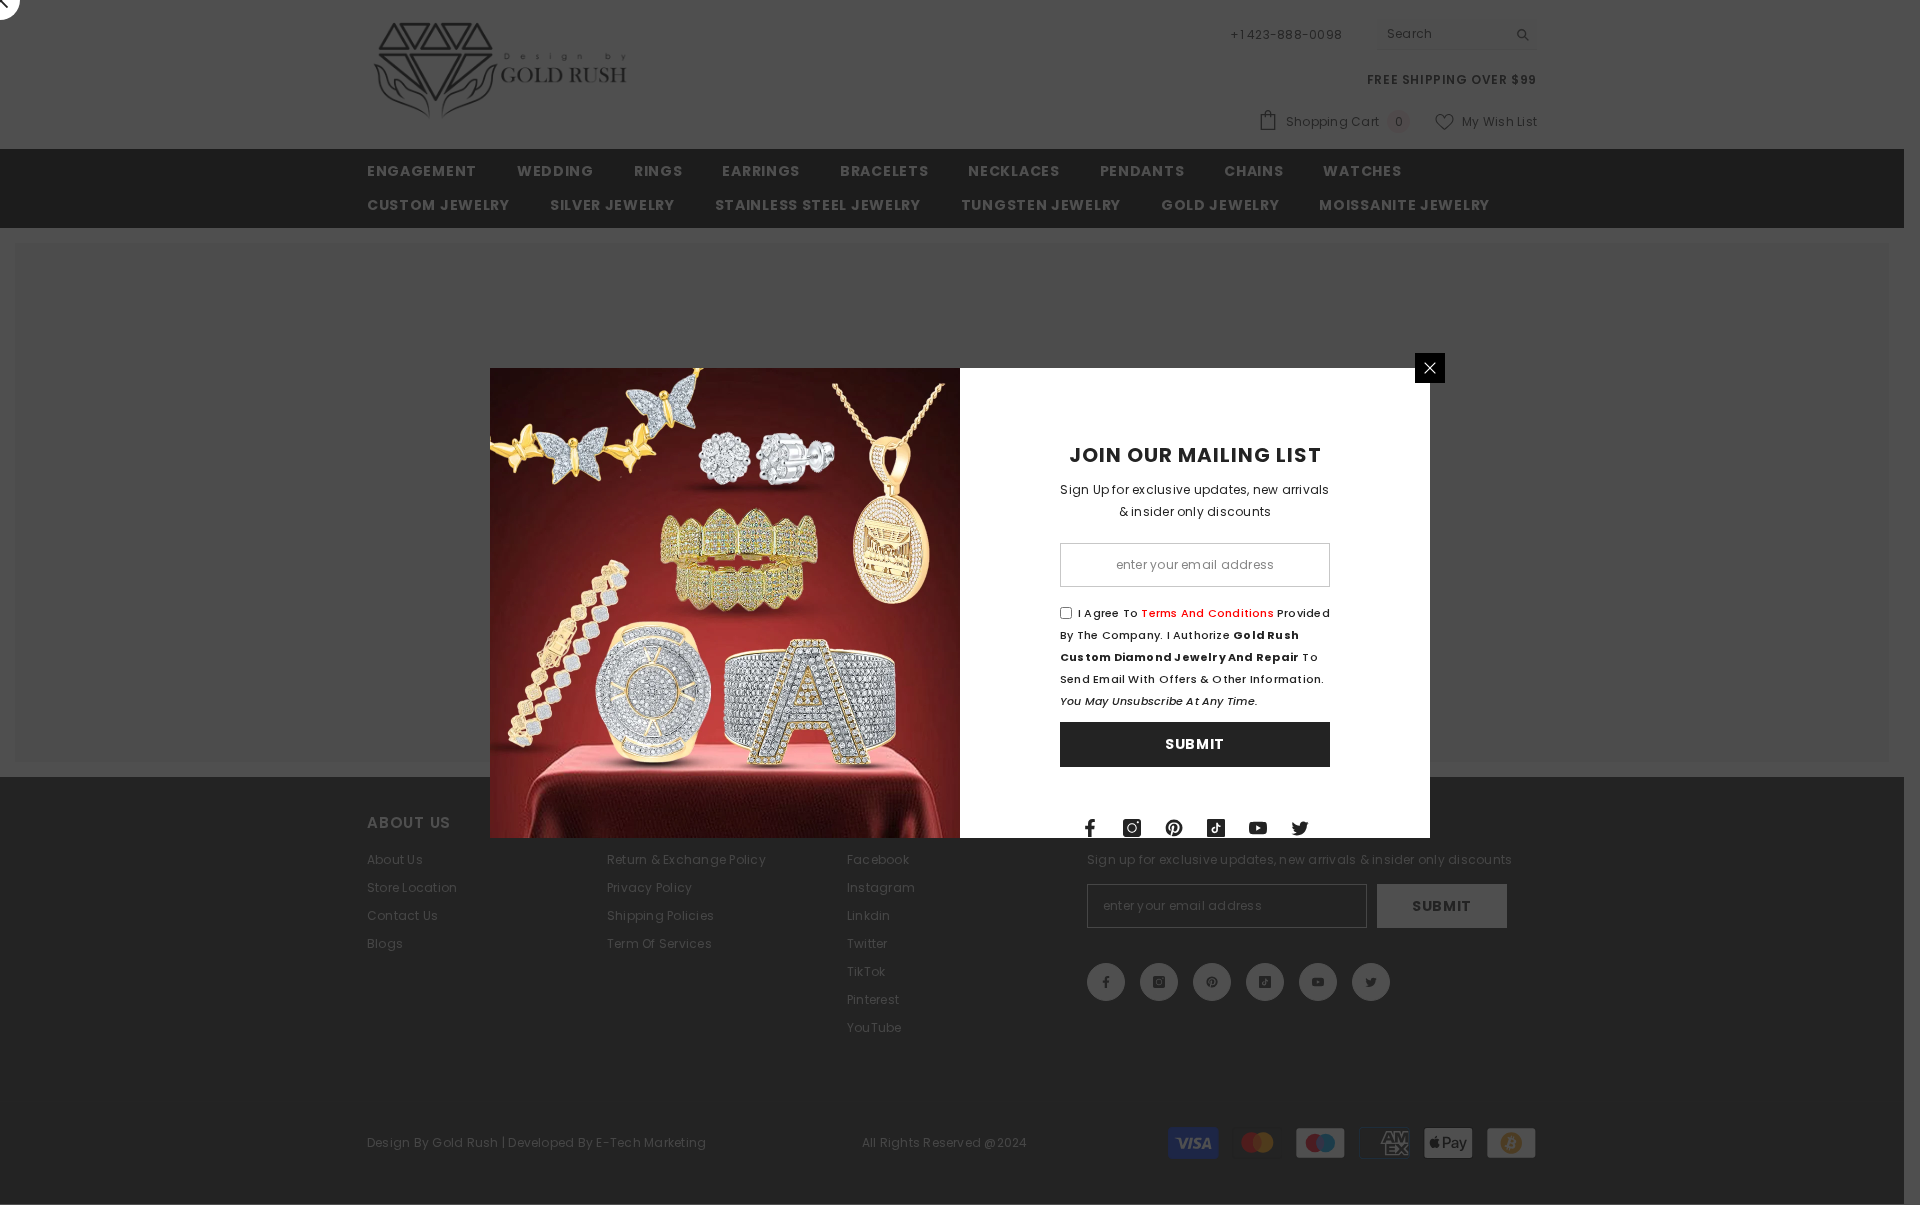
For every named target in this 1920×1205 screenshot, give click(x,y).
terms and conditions (1207, 613)
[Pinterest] (1174, 828)
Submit (1195, 744)
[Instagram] (1132, 828)
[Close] (1430, 368)
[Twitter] (1300, 828)
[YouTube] (1258, 828)
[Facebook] (1090, 828)
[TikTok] (1216, 828)
